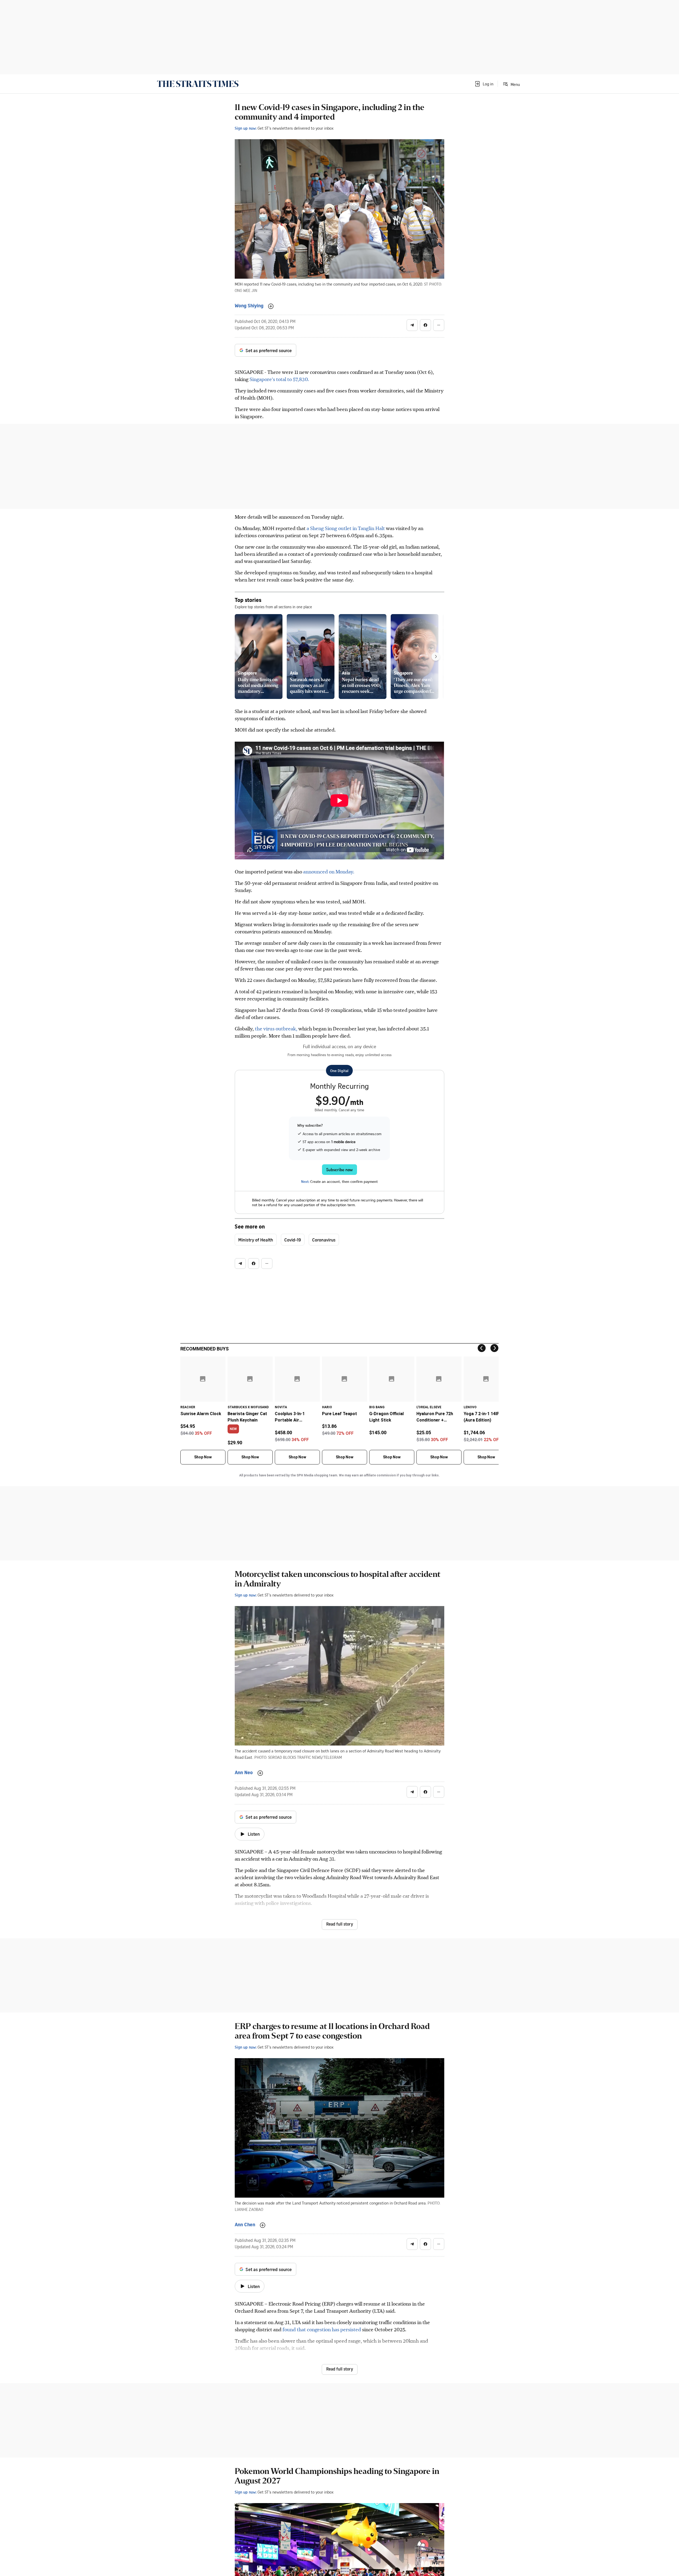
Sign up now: (246, 128)
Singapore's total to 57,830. (279, 379)
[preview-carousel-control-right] (436, 657)
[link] (198, 84)
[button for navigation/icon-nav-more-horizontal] (439, 325)
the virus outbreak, (276, 1028)
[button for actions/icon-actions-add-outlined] (271, 306)
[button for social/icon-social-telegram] (412, 325)
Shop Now (203, 1457)
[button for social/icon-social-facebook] (425, 325)
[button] (484, 84)
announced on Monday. (329, 871)
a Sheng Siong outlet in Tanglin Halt (346, 528)
